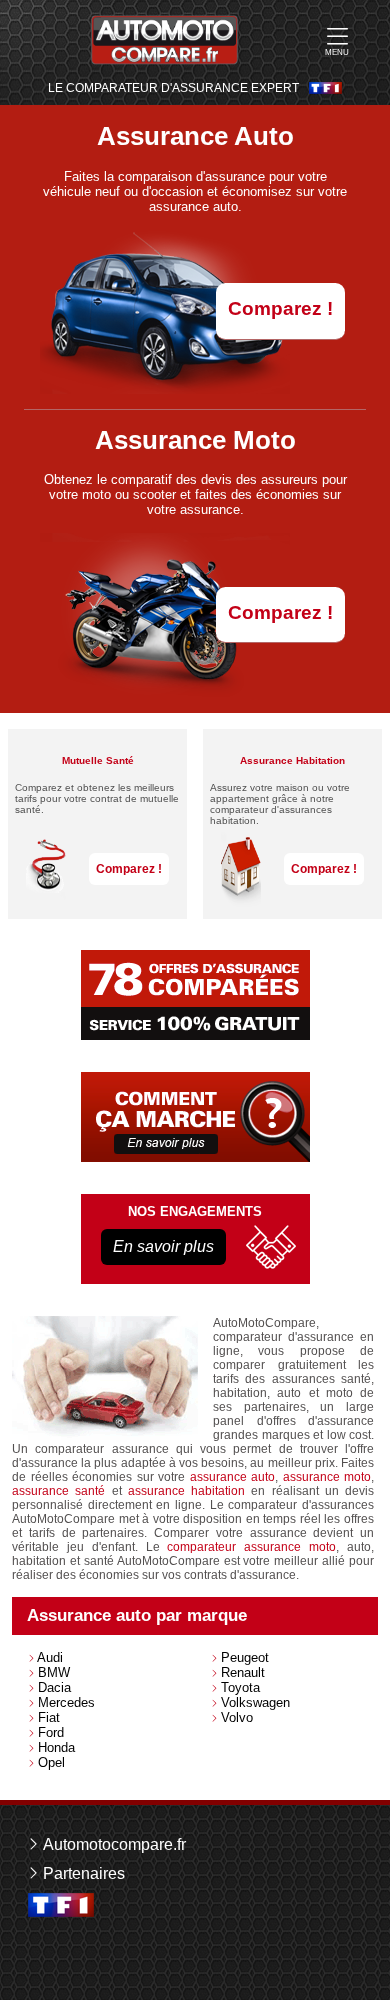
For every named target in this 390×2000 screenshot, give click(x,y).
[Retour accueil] (164, 40)
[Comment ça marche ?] (195, 1117)
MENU (337, 52)
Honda (56, 1747)
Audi (50, 1657)
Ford (51, 1732)
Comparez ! (280, 308)
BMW (54, 1672)
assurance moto (327, 1477)
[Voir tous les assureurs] (195, 995)
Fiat (49, 1717)
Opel (51, 1762)
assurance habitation (186, 1491)
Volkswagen (255, 1702)
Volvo (237, 1717)
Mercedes (66, 1702)
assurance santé (58, 1491)
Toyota (240, 1687)
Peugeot (245, 1657)
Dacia (54, 1687)
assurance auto (233, 1477)
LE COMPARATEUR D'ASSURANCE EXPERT (173, 88)
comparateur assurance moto (251, 1547)
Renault (243, 1672)
